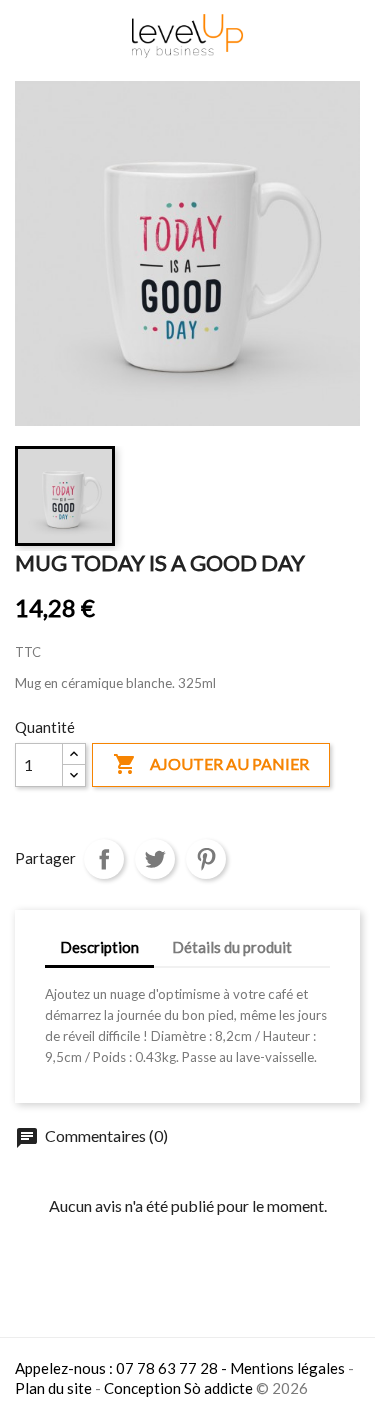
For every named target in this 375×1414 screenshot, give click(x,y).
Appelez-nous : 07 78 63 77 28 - (122, 1368)
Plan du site (53, 1388)
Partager (104, 859)
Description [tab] (99, 947)
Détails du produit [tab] (232, 947)
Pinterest (206, 859)
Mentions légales (287, 1368)
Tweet (155, 859)
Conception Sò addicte (178, 1388)
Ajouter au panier (211, 764)
